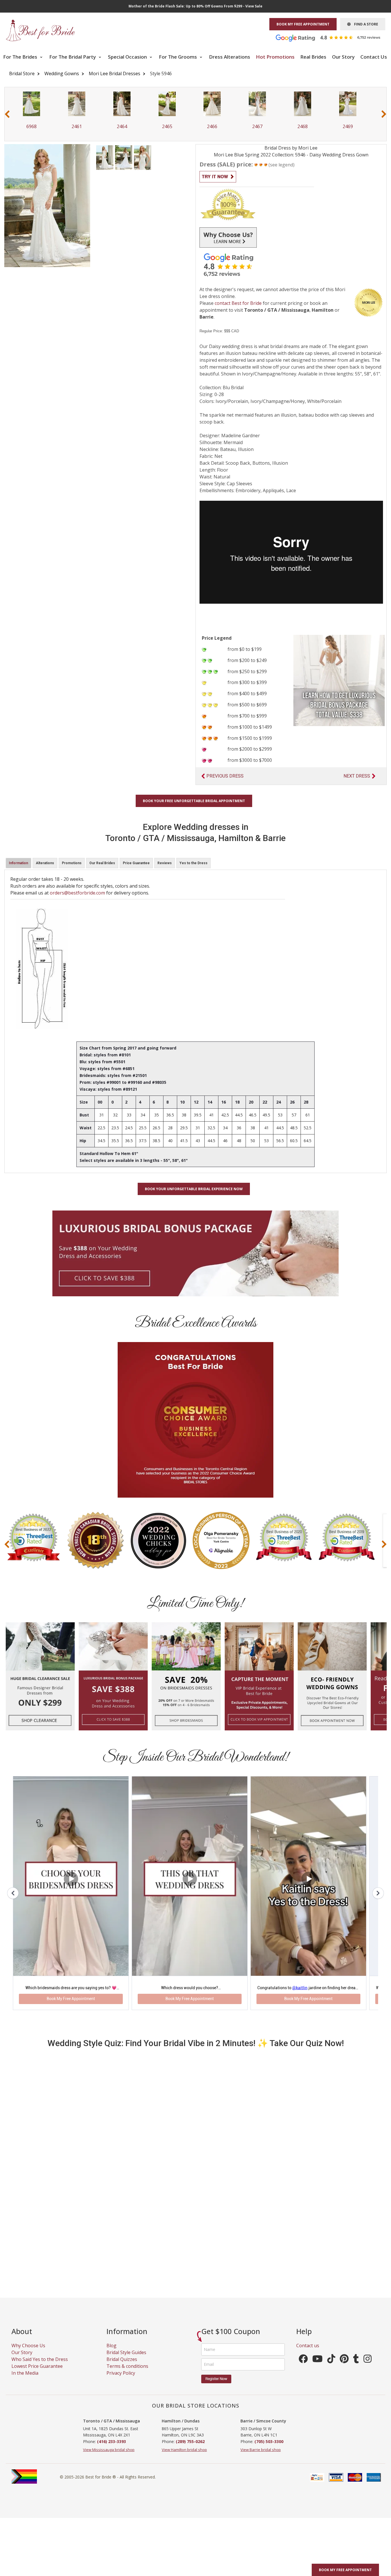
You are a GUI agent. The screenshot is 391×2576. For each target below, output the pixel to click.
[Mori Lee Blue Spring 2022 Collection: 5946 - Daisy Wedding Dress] (105, 157)
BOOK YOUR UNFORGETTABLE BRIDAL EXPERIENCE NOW (194, 1189)
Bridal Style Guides (126, 2359)
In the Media (25, 2380)
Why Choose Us (28, 2352)
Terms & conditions (127, 2373)
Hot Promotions (275, 57)
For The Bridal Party (73, 57)
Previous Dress (225, 776)
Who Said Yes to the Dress (40, 2366)
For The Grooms (178, 57)
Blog (111, 2352)
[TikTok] (331, 2367)
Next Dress (357, 776)
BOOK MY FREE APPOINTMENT (303, 24)
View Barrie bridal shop (261, 2456)
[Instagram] (368, 2367)
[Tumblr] (356, 2367)
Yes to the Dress (193, 863)
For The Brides (21, 57)
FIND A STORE (364, 24)
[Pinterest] (344, 2367)
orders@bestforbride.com (77, 893)
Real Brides (313, 57)
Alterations (45, 863)
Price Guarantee (136, 863)
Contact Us (374, 57)
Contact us (308, 2352)
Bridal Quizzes (122, 2366)
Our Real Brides (102, 863)
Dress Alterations (230, 57)
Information (18, 863)
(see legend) (282, 165)
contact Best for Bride (238, 303)
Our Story (343, 57)
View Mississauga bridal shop (109, 2456)
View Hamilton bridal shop (184, 2456)
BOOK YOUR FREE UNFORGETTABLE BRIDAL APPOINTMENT (194, 801)
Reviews (165, 863)
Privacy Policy (121, 2380)
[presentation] (7, 114)
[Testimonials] (332, 37)
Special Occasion (128, 57)
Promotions (72, 863)
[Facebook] (303, 2367)
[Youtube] (317, 2367)
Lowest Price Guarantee (37, 2373)
